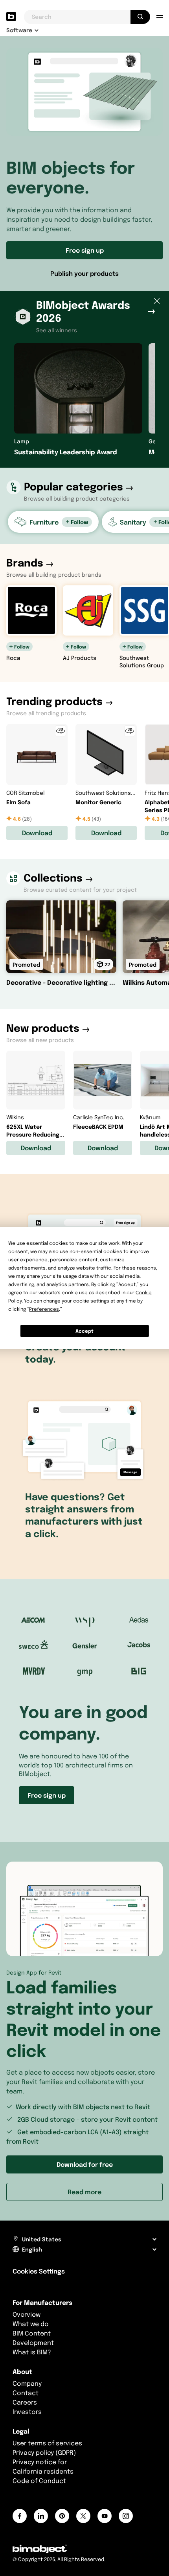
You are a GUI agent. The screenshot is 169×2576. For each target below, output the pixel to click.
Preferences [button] (44, 1309)
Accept (84, 1331)
